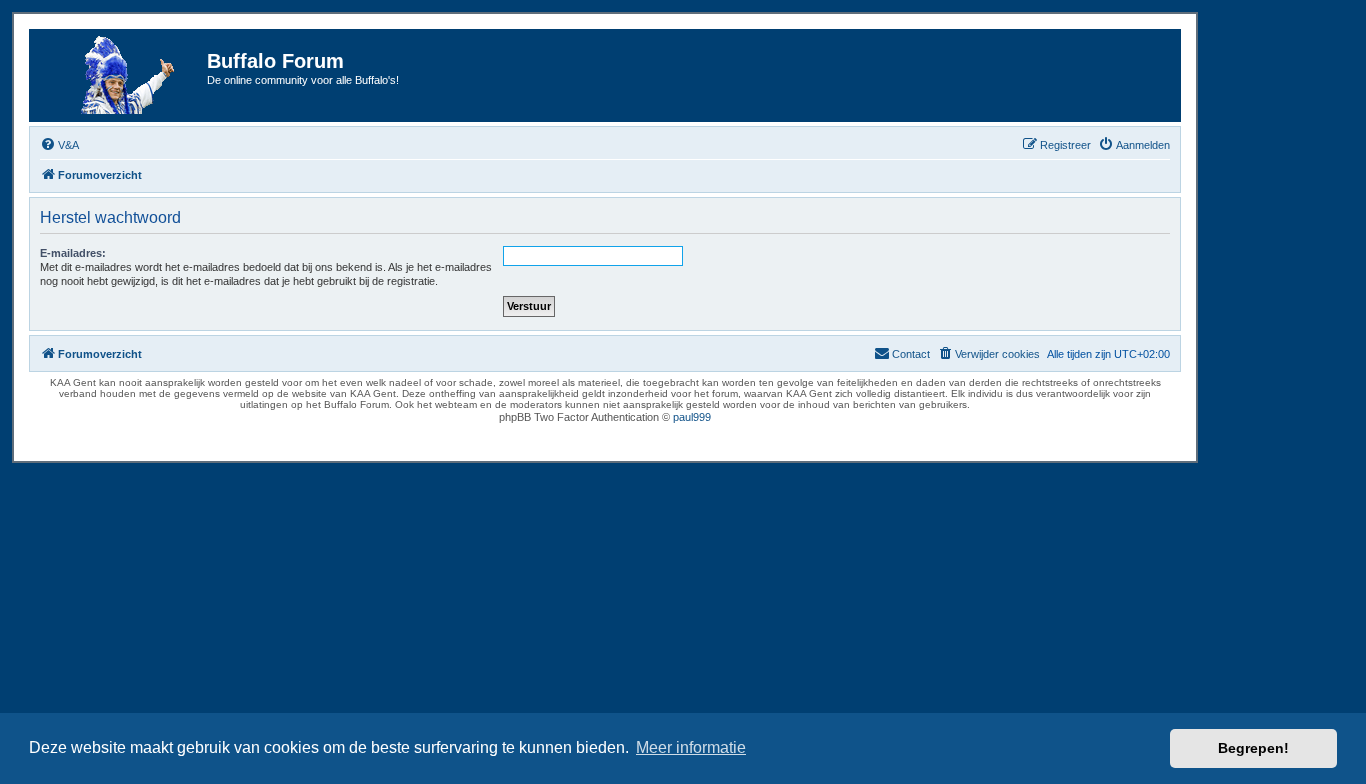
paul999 (692, 417)
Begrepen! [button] (1253, 748)
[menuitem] (59, 145)
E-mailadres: (73, 253)
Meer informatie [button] (691, 747)
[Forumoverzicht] (121, 75)
